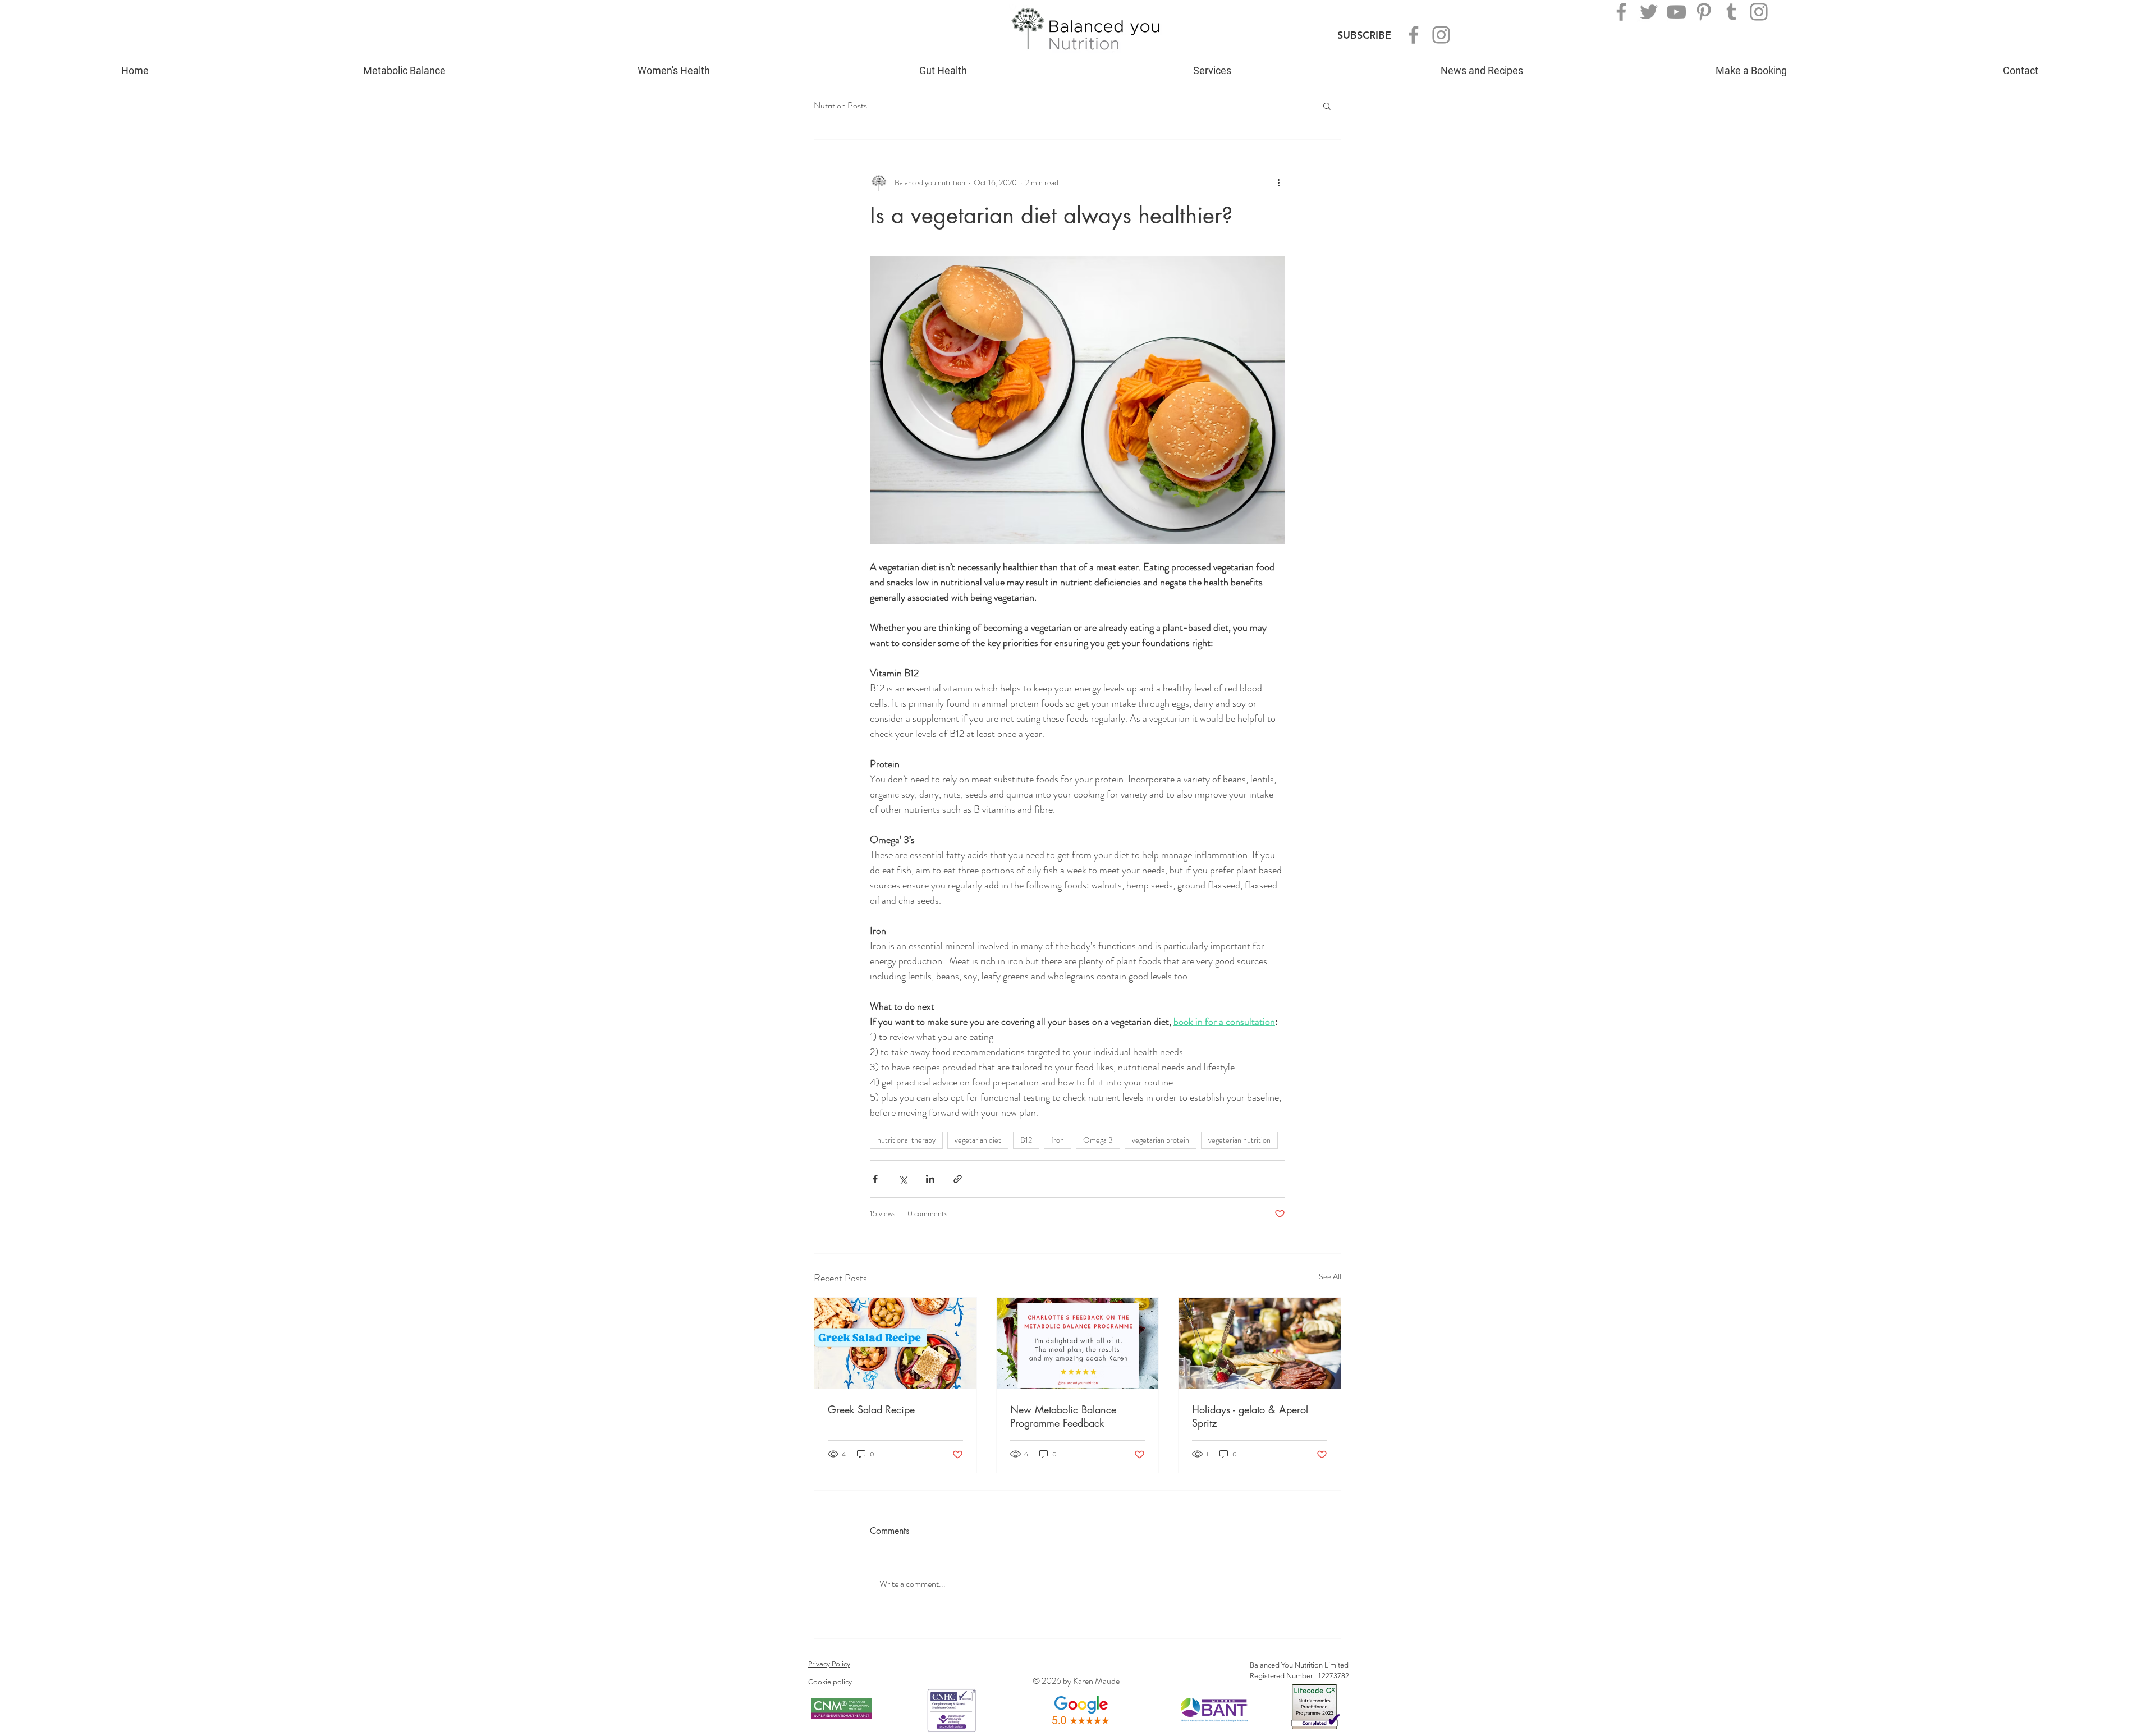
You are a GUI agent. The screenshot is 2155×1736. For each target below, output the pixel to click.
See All (1330, 1276)
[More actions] (1278, 182)
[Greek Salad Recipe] (895, 1343)
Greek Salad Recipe (871, 1409)
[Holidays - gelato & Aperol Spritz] (1260, 1343)
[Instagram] (1441, 35)
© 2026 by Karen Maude (1076, 1681)
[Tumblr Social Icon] (1731, 12)
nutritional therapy (906, 1140)
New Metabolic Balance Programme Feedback (1063, 1416)
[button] (1327, 106)
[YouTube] (1676, 12)
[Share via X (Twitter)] (903, 1179)
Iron (1058, 1140)
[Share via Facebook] (875, 1179)
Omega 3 (1098, 1140)
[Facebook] (1414, 35)
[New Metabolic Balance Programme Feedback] (1078, 1343)
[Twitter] (1649, 12)
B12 (1026, 1140)
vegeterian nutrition (1239, 1140)
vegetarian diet (978, 1140)
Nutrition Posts (840, 106)
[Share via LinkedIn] (930, 1179)
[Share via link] (958, 1179)
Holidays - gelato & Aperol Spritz (1250, 1416)
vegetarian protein (1161, 1140)
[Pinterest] (1704, 12)
